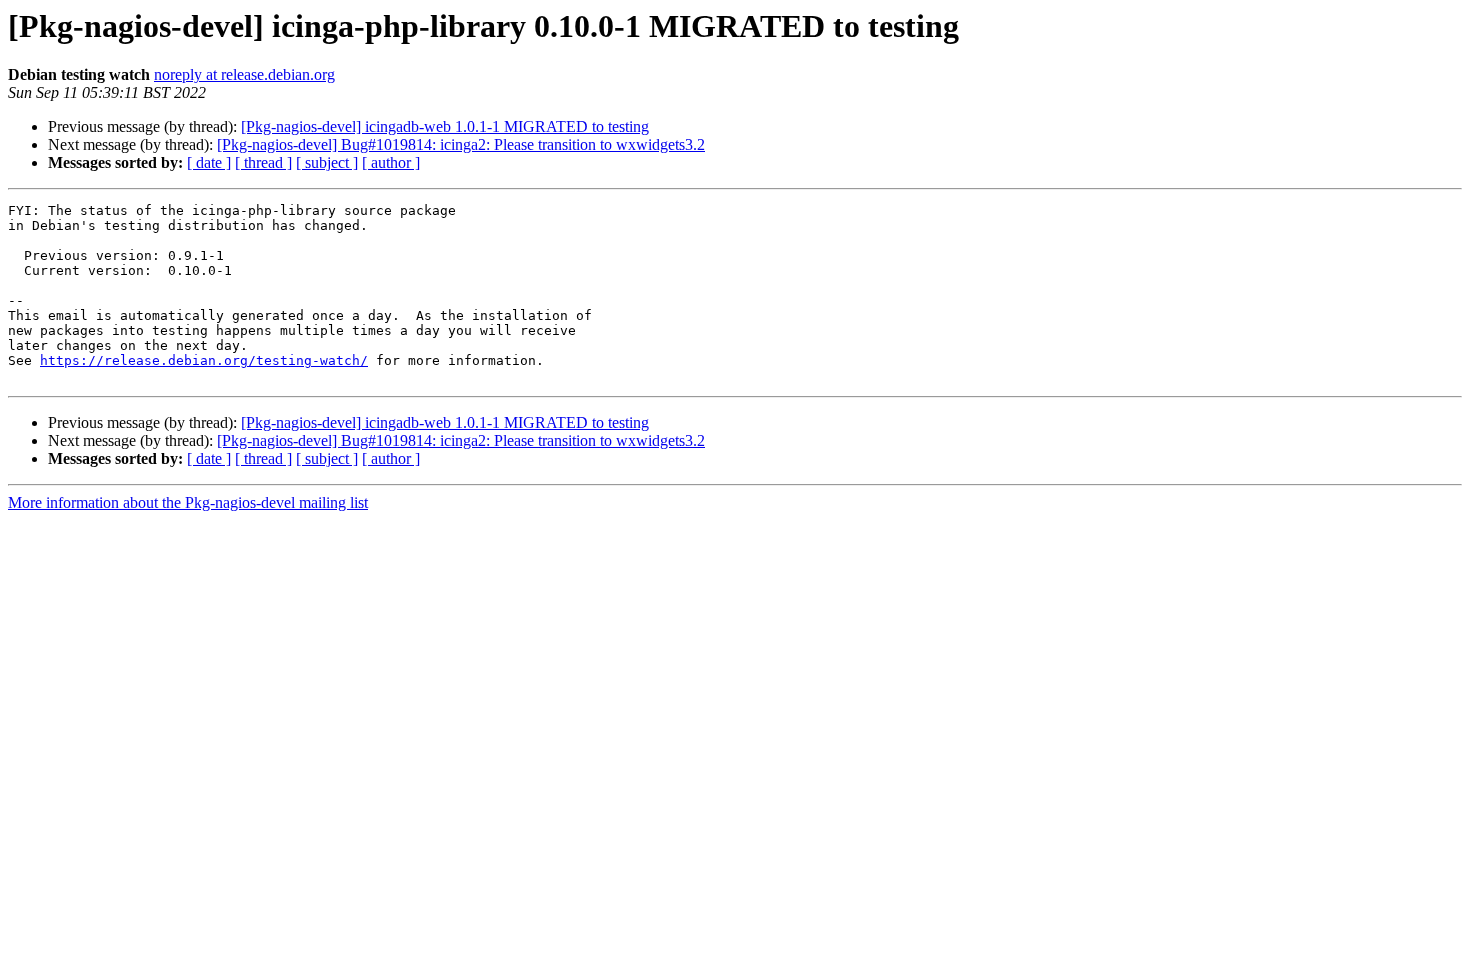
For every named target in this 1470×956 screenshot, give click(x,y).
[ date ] (209, 162)
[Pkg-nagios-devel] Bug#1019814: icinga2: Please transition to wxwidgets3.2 (461, 144)
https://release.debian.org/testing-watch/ (204, 360)
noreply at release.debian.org (244, 74)
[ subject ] (327, 162)
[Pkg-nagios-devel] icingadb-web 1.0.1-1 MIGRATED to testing (445, 126)
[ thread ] (263, 162)
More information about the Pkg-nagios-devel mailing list (188, 502)
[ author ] (391, 162)
